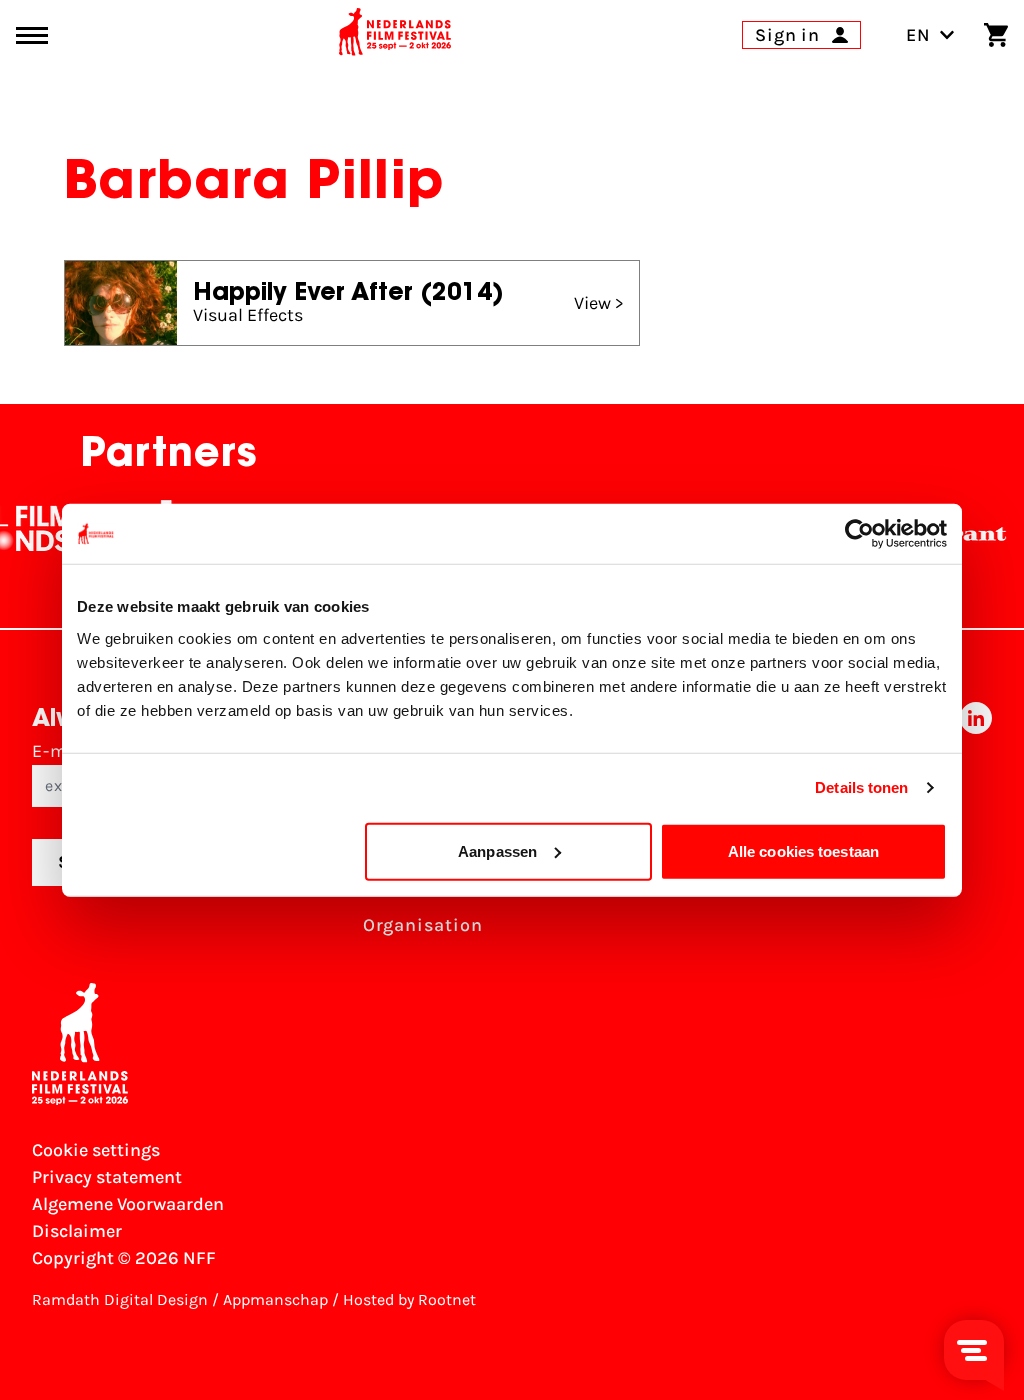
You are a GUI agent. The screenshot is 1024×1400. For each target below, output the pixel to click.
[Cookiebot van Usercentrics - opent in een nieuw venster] (859, 534)
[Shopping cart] (996, 35)
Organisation (423, 925)
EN (918, 35)
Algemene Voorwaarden (128, 1204)
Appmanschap (275, 1299)
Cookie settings (96, 1150)
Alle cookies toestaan (803, 850)
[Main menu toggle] (32, 35)
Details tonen (861, 787)
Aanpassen (497, 850)
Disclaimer (77, 1231)
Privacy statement (107, 1177)
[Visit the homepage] (395, 35)
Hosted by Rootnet (409, 1299)
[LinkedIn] (976, 826)
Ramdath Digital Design (120, 1299)
